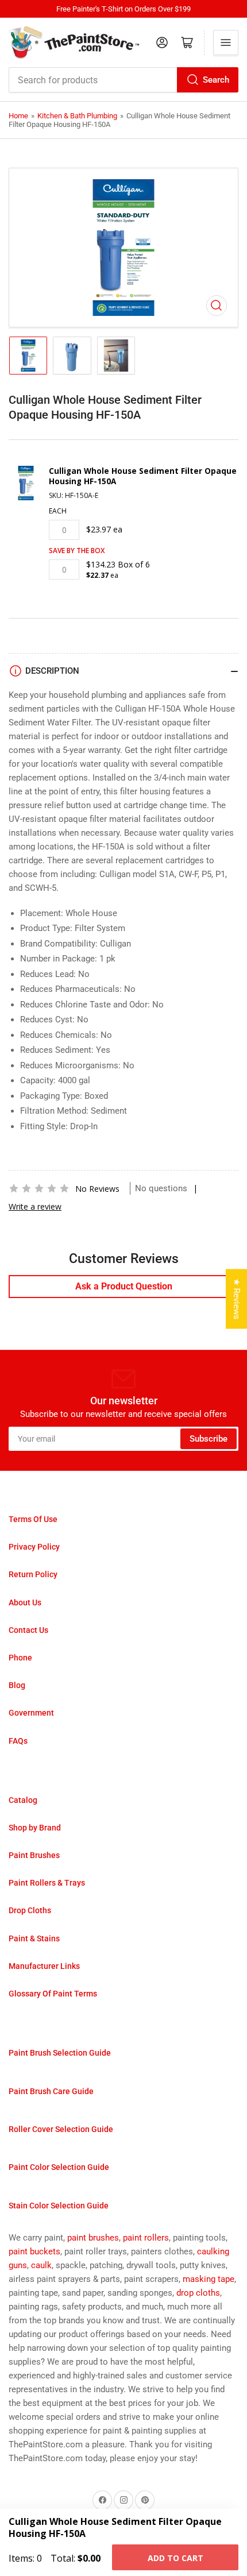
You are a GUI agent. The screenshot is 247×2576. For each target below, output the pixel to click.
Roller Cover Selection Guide (61, 2129)
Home (18, 116)
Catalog (23, 1800)
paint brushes (93, 2238)
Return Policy (33, 1574)
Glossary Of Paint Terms (53, 1994)
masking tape (209, 2279)
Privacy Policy (34, 1547)
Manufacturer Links (44, 1966)
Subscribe (209, 1439)
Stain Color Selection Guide (59, 2206)
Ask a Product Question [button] (124, 1286)
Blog (17, 1685)
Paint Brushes (34, 1855)
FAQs (18, 1741)
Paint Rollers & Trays (47, 1883)
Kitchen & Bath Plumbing (77, 116)
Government (31, 1713)
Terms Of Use (33, 1519)
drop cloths (198, 2293)
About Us (25, 1602)
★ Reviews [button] (237, 1299)
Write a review (35, 1206)
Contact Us (28, 1630)
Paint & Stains (34, 1938)
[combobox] (123, 80)
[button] (39, 1188)
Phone (20, 1658)
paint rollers (146, 2238)
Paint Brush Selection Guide (60, 2053)
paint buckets (34, 2251)
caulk (41, 2265)
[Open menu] (226, 43)
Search (216, 80)
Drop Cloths (30, 1910)
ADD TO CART (175, 2558)
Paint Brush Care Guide (51, 2091)
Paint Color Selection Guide (59, 2167)
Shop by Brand (35, 1828)
